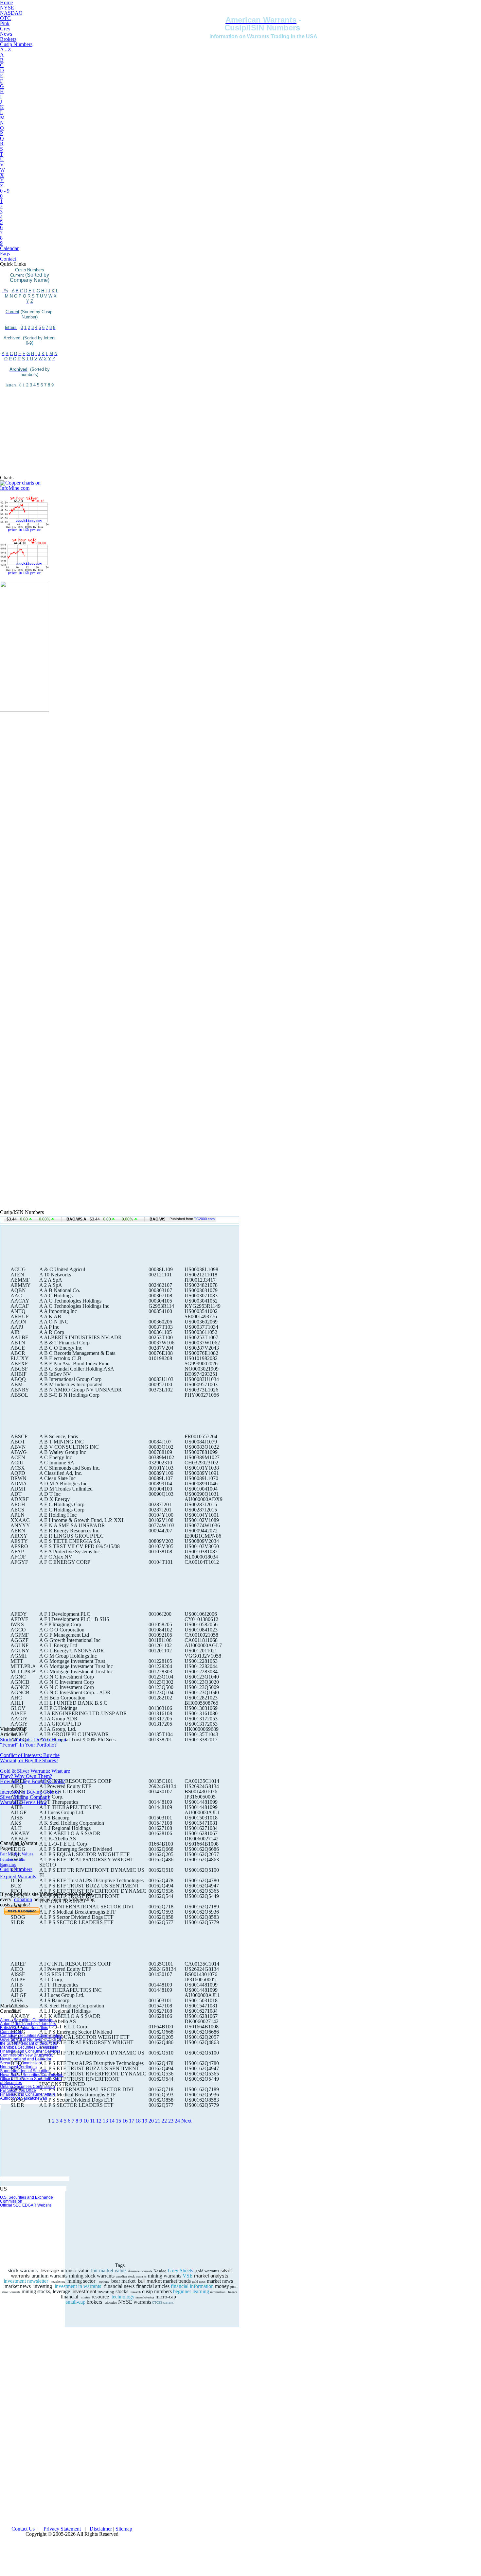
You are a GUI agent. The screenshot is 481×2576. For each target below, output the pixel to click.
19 (145, 2121)
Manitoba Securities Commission (29, 2047)
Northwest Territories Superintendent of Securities (25, 2069)
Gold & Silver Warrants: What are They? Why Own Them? (35, 1774)
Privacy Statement (62, 2529)
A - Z (6, 50)
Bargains (8, 1864)
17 (132, 2121)
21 (158, 2121)
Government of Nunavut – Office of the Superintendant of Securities (30, 2041)
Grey (5, 29)
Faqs (5, 254)
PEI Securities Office (18, 2090)
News (6, 34)
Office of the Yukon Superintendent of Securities (31, 2081)
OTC (5, 18)
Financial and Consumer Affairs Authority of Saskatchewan (28, 2096)
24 (177, 2121)
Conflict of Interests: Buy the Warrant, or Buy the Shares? (30, 1758)
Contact (8, 259)
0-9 (29, 343)
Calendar (9, 248)
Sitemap (124, 2529)
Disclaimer (101, 2529)
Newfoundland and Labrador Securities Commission (26, 2061)
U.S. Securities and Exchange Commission (27, 2199)
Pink (5, 23)
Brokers (8, 39)
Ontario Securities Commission (27, 2087)
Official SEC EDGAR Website (26, 2205)
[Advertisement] (29, 431)
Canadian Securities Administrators (31, 2036)
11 (92, 2121)
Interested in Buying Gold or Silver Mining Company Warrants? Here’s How (30, 1797)
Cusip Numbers (16, 44)
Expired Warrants (18, 1877)
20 (151, 2121)
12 (99, 2121)
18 (138, 2121)
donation (23, 1899)
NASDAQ (11, 13)
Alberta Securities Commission (27, 2020)
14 (112, 2121)
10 (86, 2121)
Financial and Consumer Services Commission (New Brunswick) (30, 2053)
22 (164, 2121)
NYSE (7, 8)
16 (125, 2121)
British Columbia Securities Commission (24, 2030)
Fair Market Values (17, 1854)
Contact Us (23, 2529)
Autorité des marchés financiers (28, 2024)
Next (186, 2121)
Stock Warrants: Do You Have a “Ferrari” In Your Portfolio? (33, 1742)
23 (171, 2121)
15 (118, 2121)
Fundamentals (12, 1859)
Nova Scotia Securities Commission (32, 2075)
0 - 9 (5, 191)
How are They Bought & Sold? (33, 1781)
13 (105, 2121)
